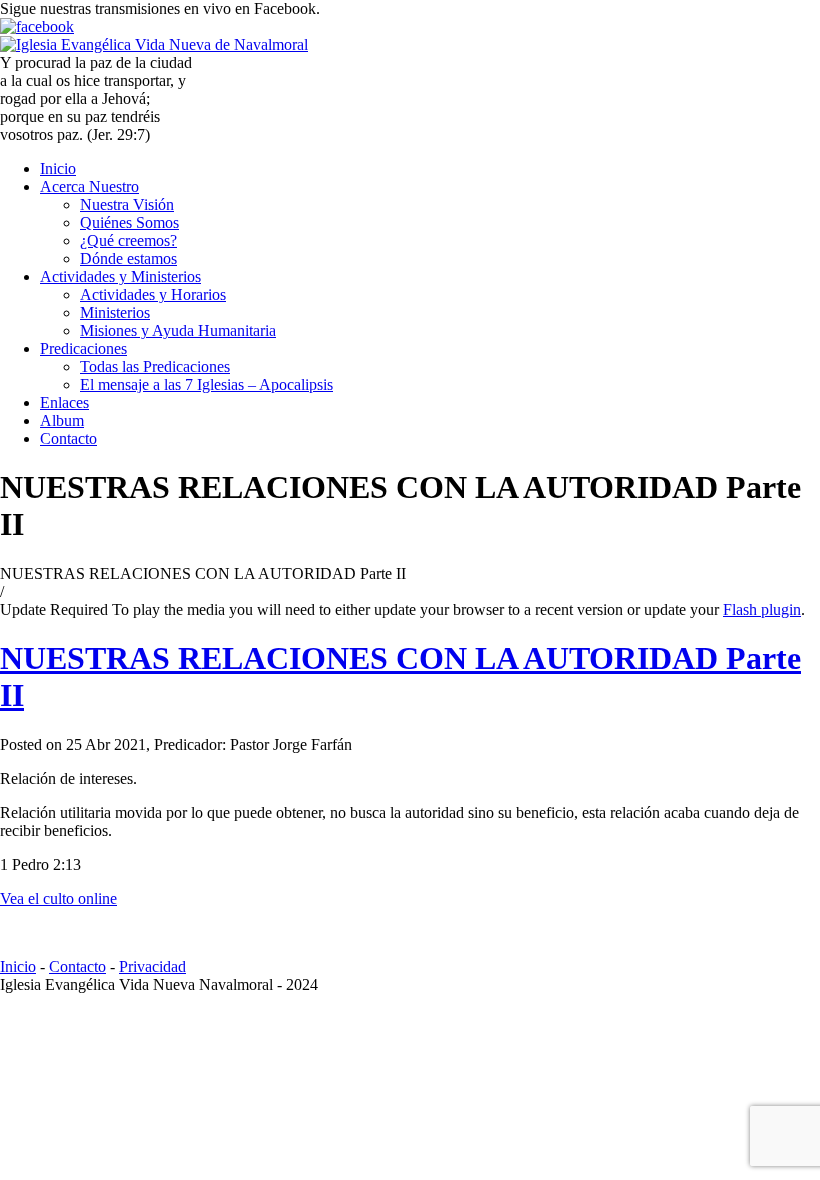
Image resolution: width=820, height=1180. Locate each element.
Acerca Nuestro (89, 186)
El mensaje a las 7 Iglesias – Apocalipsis (206, 384)
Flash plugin (762, 609)
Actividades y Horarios (153, 294)
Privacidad (152, 966)
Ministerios (115, 312)
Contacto (68, 438)
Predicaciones (83, 348)
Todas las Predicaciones (155, 366)
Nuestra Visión (127, 204)
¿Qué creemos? (128, 240)
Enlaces (64, 402)
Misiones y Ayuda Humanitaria (178, 330)
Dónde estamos (128, 258)
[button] (757, 33)
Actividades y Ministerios (120, 276)
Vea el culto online (58, 898)
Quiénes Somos (129, 222)
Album (62, 420)
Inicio (58, 168)
